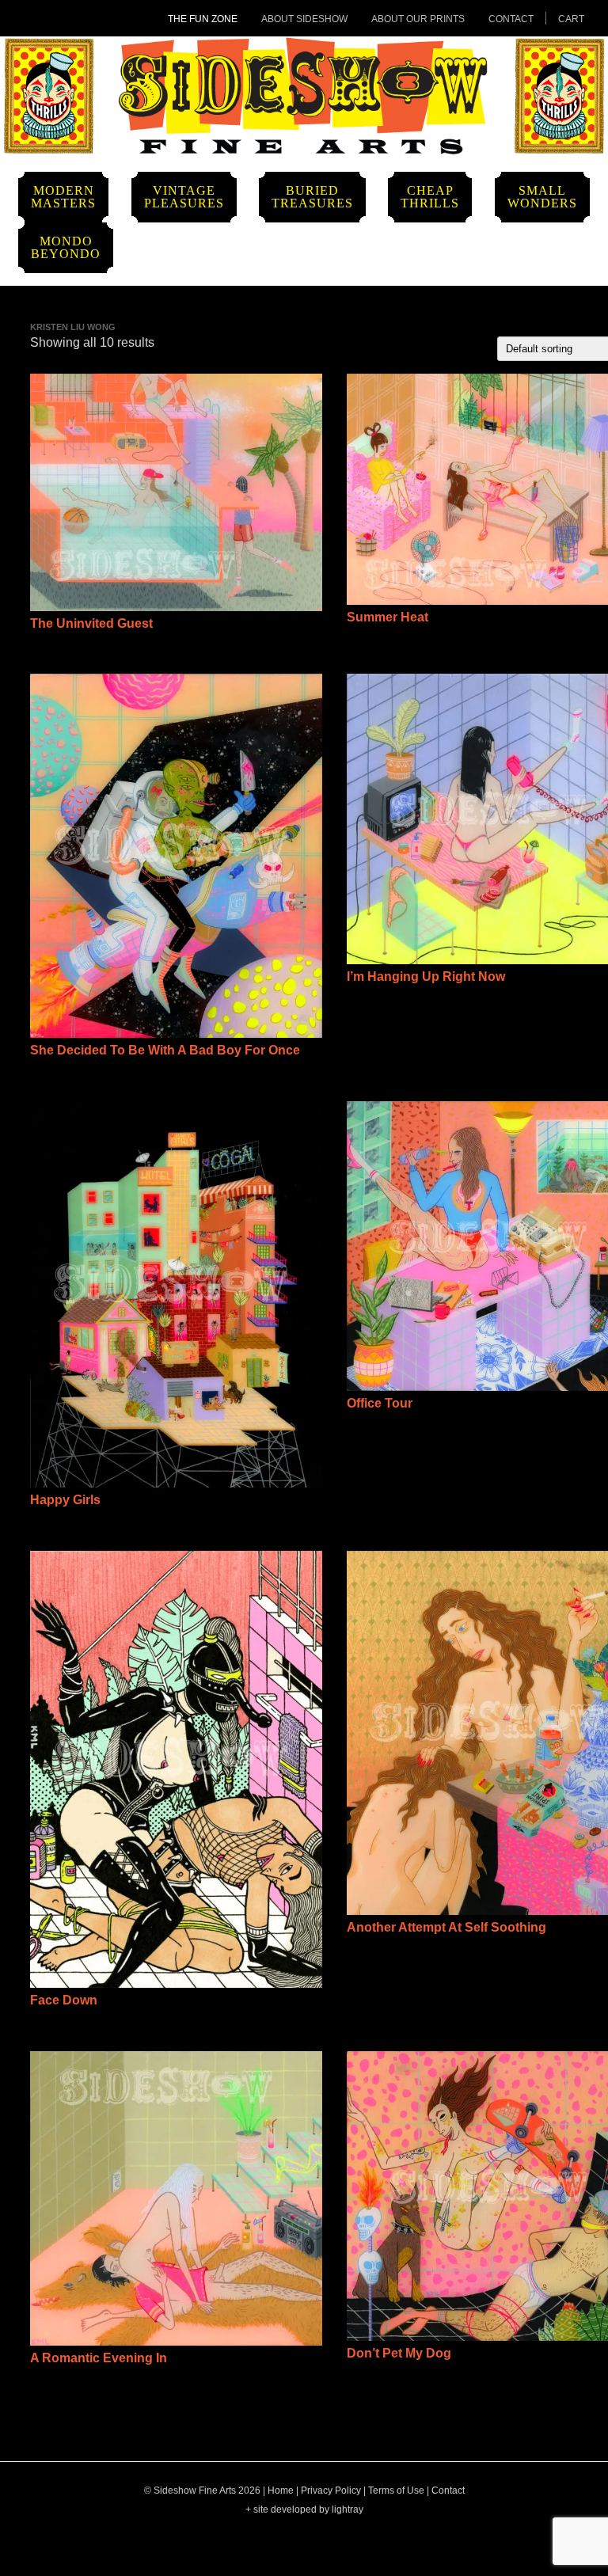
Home (281, 2491)
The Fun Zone (203, 19)
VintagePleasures (184, 197)
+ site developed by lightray (304, 2510)
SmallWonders (542, 197)
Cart (571, 19)
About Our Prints (418, 19)
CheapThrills (430, 197)
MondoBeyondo (66, 247)
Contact (511, 19)
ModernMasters (63, 197)
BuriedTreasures (312, 197)
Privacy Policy (331, 2491)
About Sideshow (304, 19)
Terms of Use (396, 2491)
